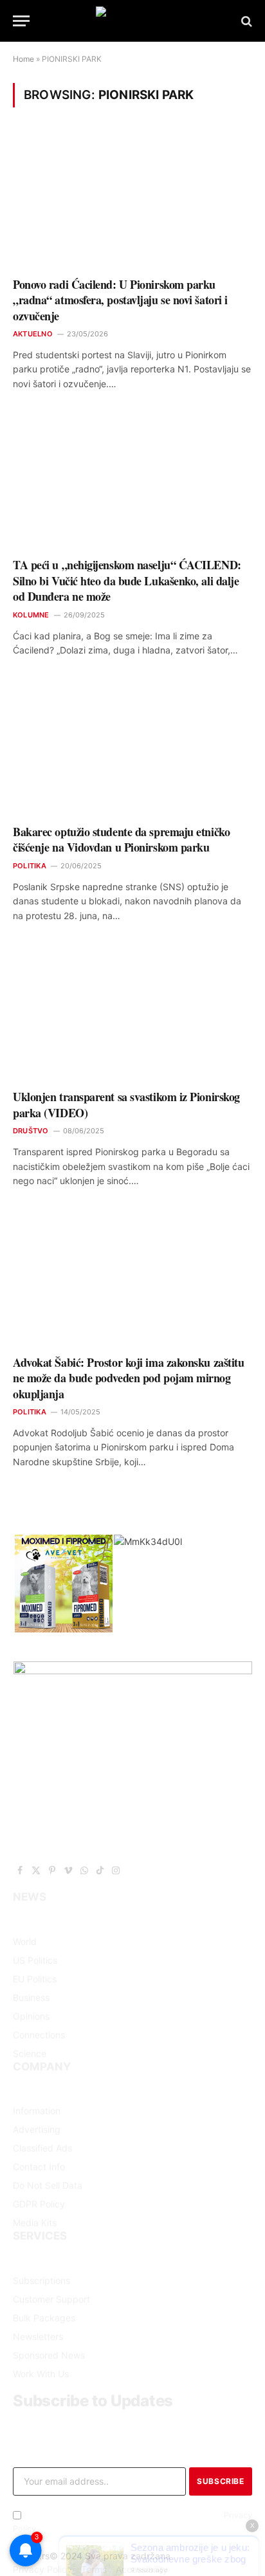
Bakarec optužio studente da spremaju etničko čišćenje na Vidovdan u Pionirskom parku (121, 839)
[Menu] (21, 21)
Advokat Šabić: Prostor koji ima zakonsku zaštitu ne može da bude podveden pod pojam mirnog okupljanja (128, 1378)
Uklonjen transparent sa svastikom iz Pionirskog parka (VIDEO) (126, 1104)
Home (23, 59)
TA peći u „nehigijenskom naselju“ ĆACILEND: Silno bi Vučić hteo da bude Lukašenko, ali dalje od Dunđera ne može (127, 580)
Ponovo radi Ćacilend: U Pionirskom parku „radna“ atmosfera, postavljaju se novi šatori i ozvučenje (120, 300)
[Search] (245, 21)
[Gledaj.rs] (132, 21)
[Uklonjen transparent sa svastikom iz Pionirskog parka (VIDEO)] (132, 1013)
